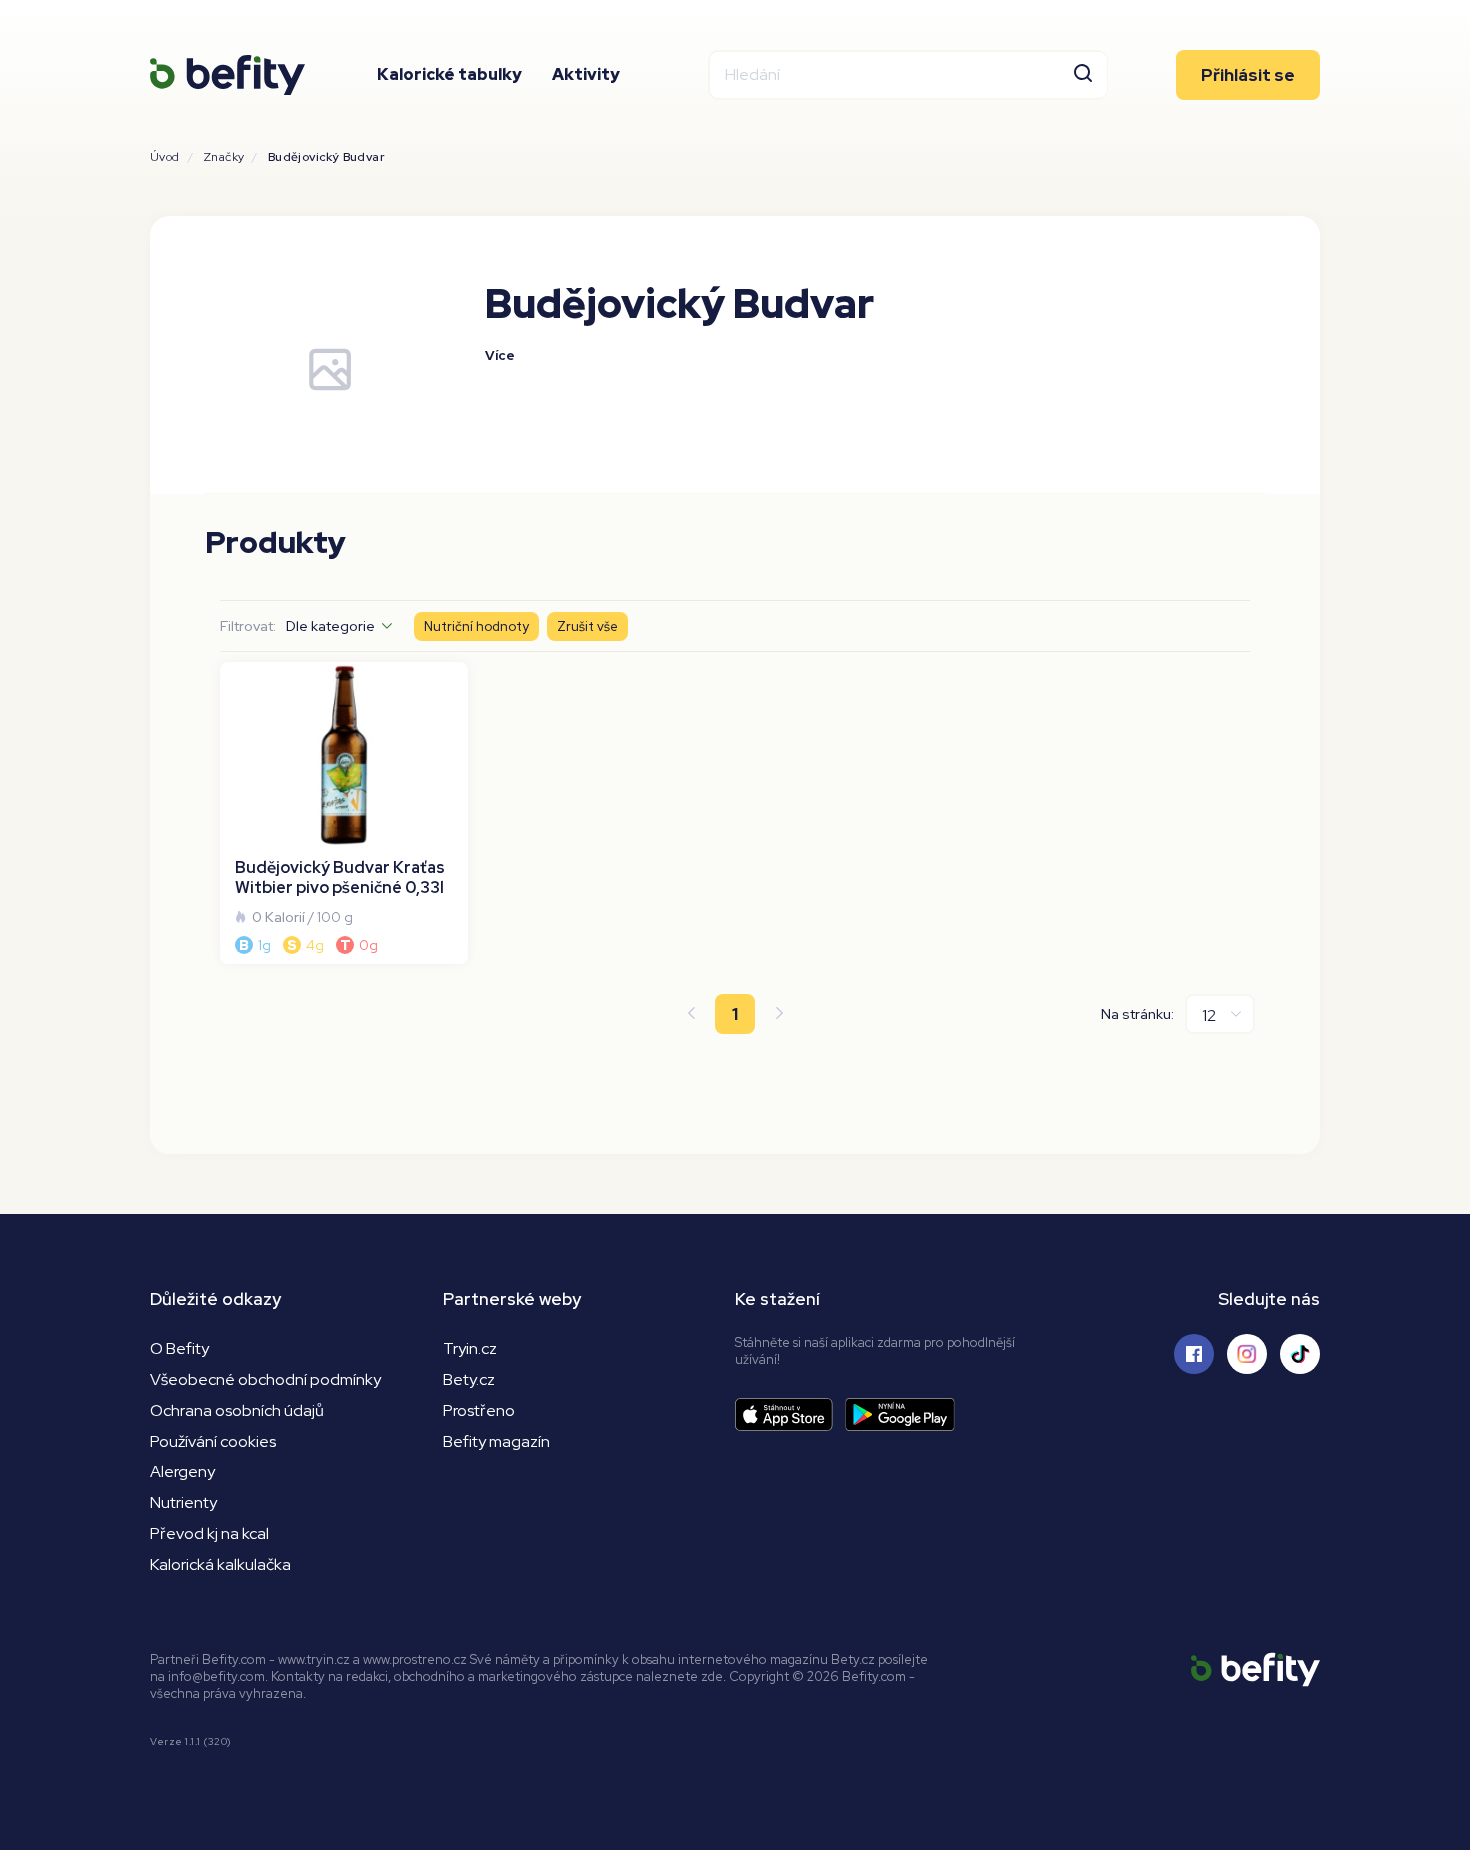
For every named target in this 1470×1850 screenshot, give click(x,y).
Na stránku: (1137, 1014)
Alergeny (182, 1471)
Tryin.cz (470, 1348)
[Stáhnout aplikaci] (790, 1414)
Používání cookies (213, 1441)
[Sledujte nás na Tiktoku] (1300, 1354)
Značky (223, 157)
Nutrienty (183, 1502)
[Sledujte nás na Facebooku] (1194, 1354)
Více (500, 355)
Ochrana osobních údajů (237, 1410)
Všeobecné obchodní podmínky (265, 1379)
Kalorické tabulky (449, 74)
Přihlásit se (1248, 75)
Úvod (165, 157)
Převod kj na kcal (209, 1533)
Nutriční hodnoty (476, 626)
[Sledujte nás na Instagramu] (1247, 1354)
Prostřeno (479, 1410)
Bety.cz (469, 1379)
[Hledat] (1083, 75)
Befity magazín (496, 1441)
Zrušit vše (587, 626)
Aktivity (586, 74)
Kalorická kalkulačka (220, 1564)
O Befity (179, 1348)
